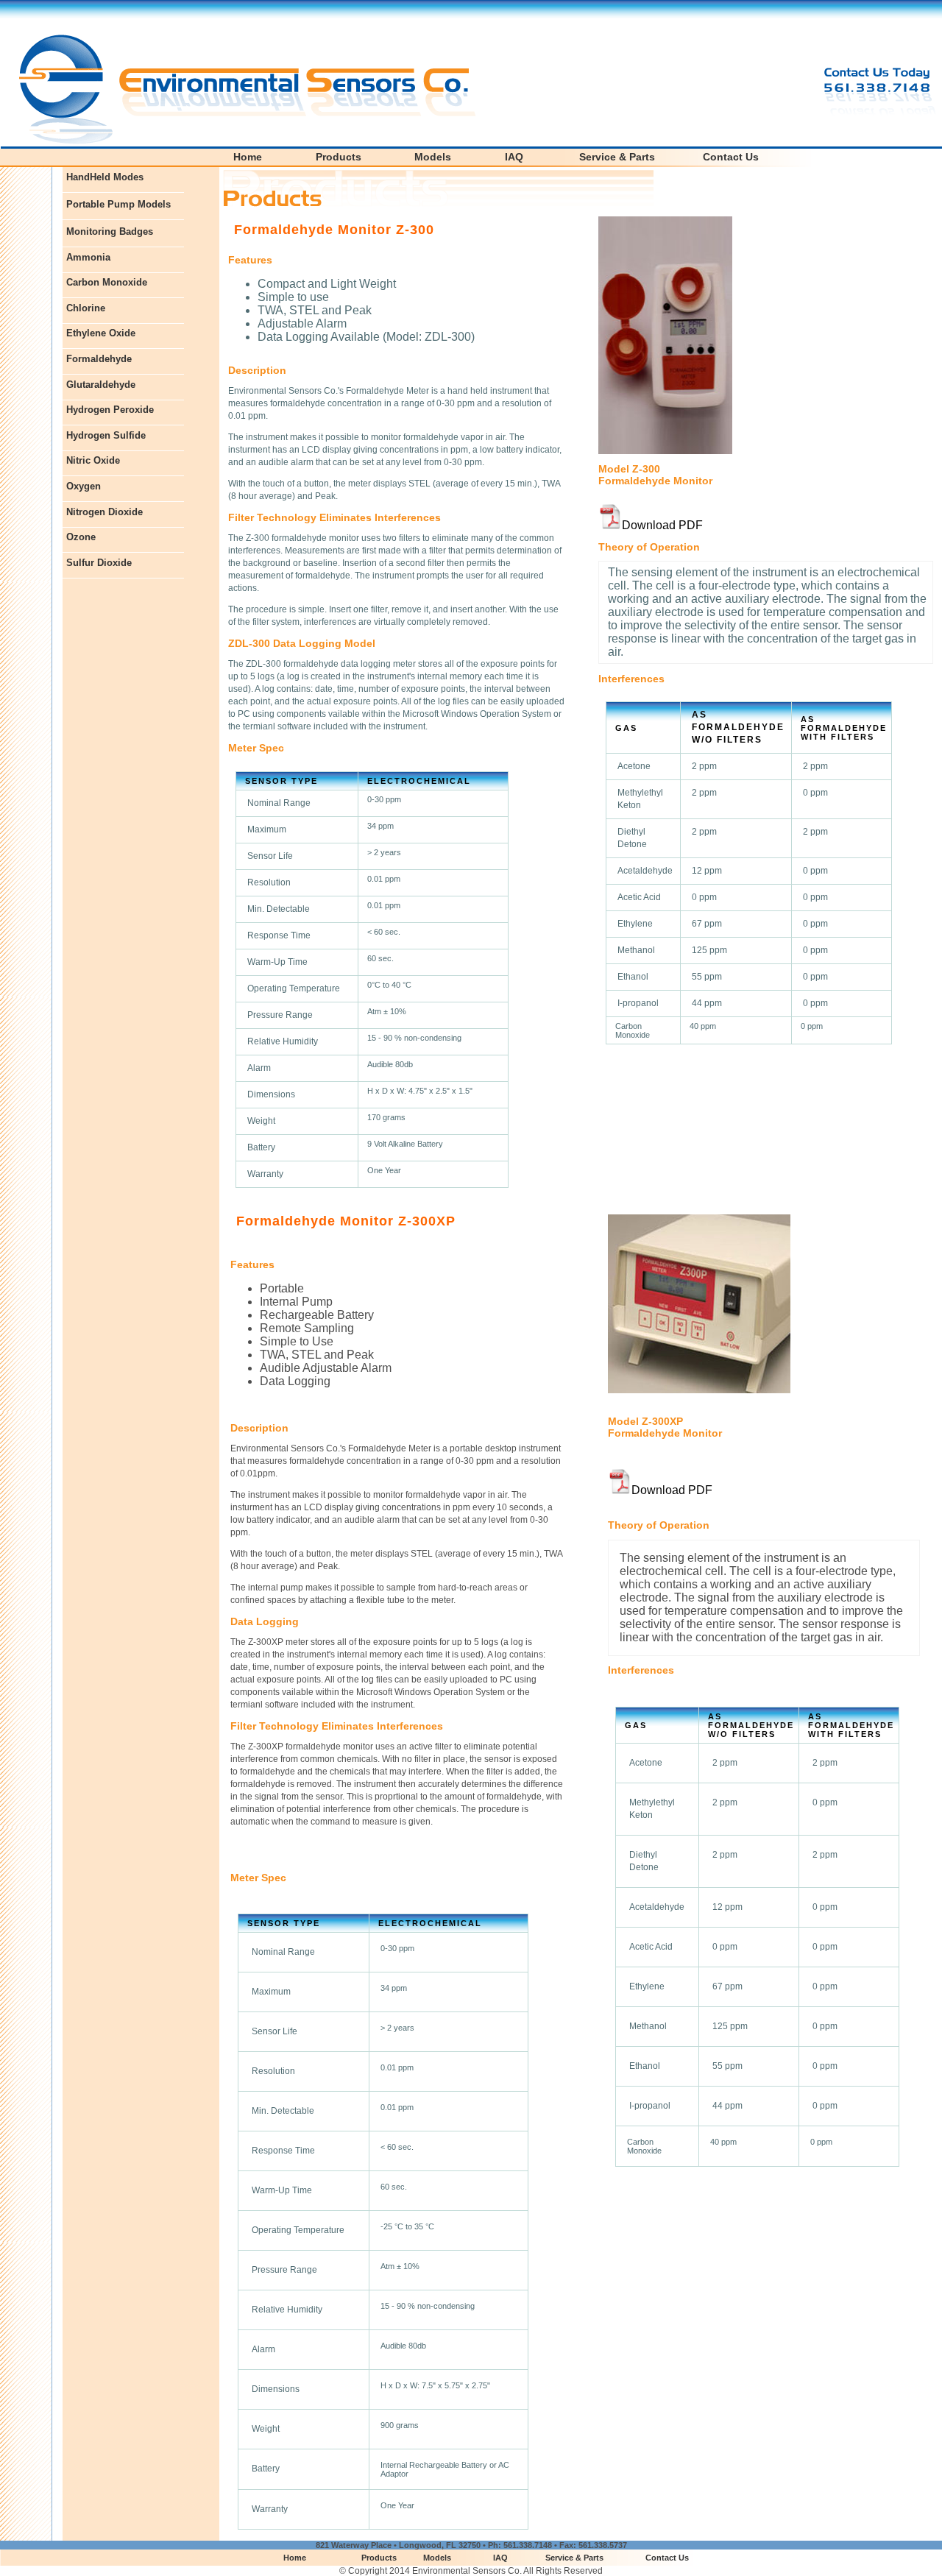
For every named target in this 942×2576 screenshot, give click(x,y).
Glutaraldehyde (101, 385)
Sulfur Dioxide (99, 563)
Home (248, 157)
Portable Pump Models (118, 204)
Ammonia (88, 257)
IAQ (514, 157)
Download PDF (662, 525)
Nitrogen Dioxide (105, 512)
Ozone (81, 537)
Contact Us (731, 157)
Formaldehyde (99, 359)
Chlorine (86, 308)
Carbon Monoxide (107, 282)
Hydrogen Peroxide (110, 410)
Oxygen (84, 486)
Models (433, 157)
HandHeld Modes (105, 177)
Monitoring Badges (110, 231)
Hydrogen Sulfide (106, 435)
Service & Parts (617, 157)
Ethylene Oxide (101, 333)
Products (339, 157)
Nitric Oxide (93, 460)
